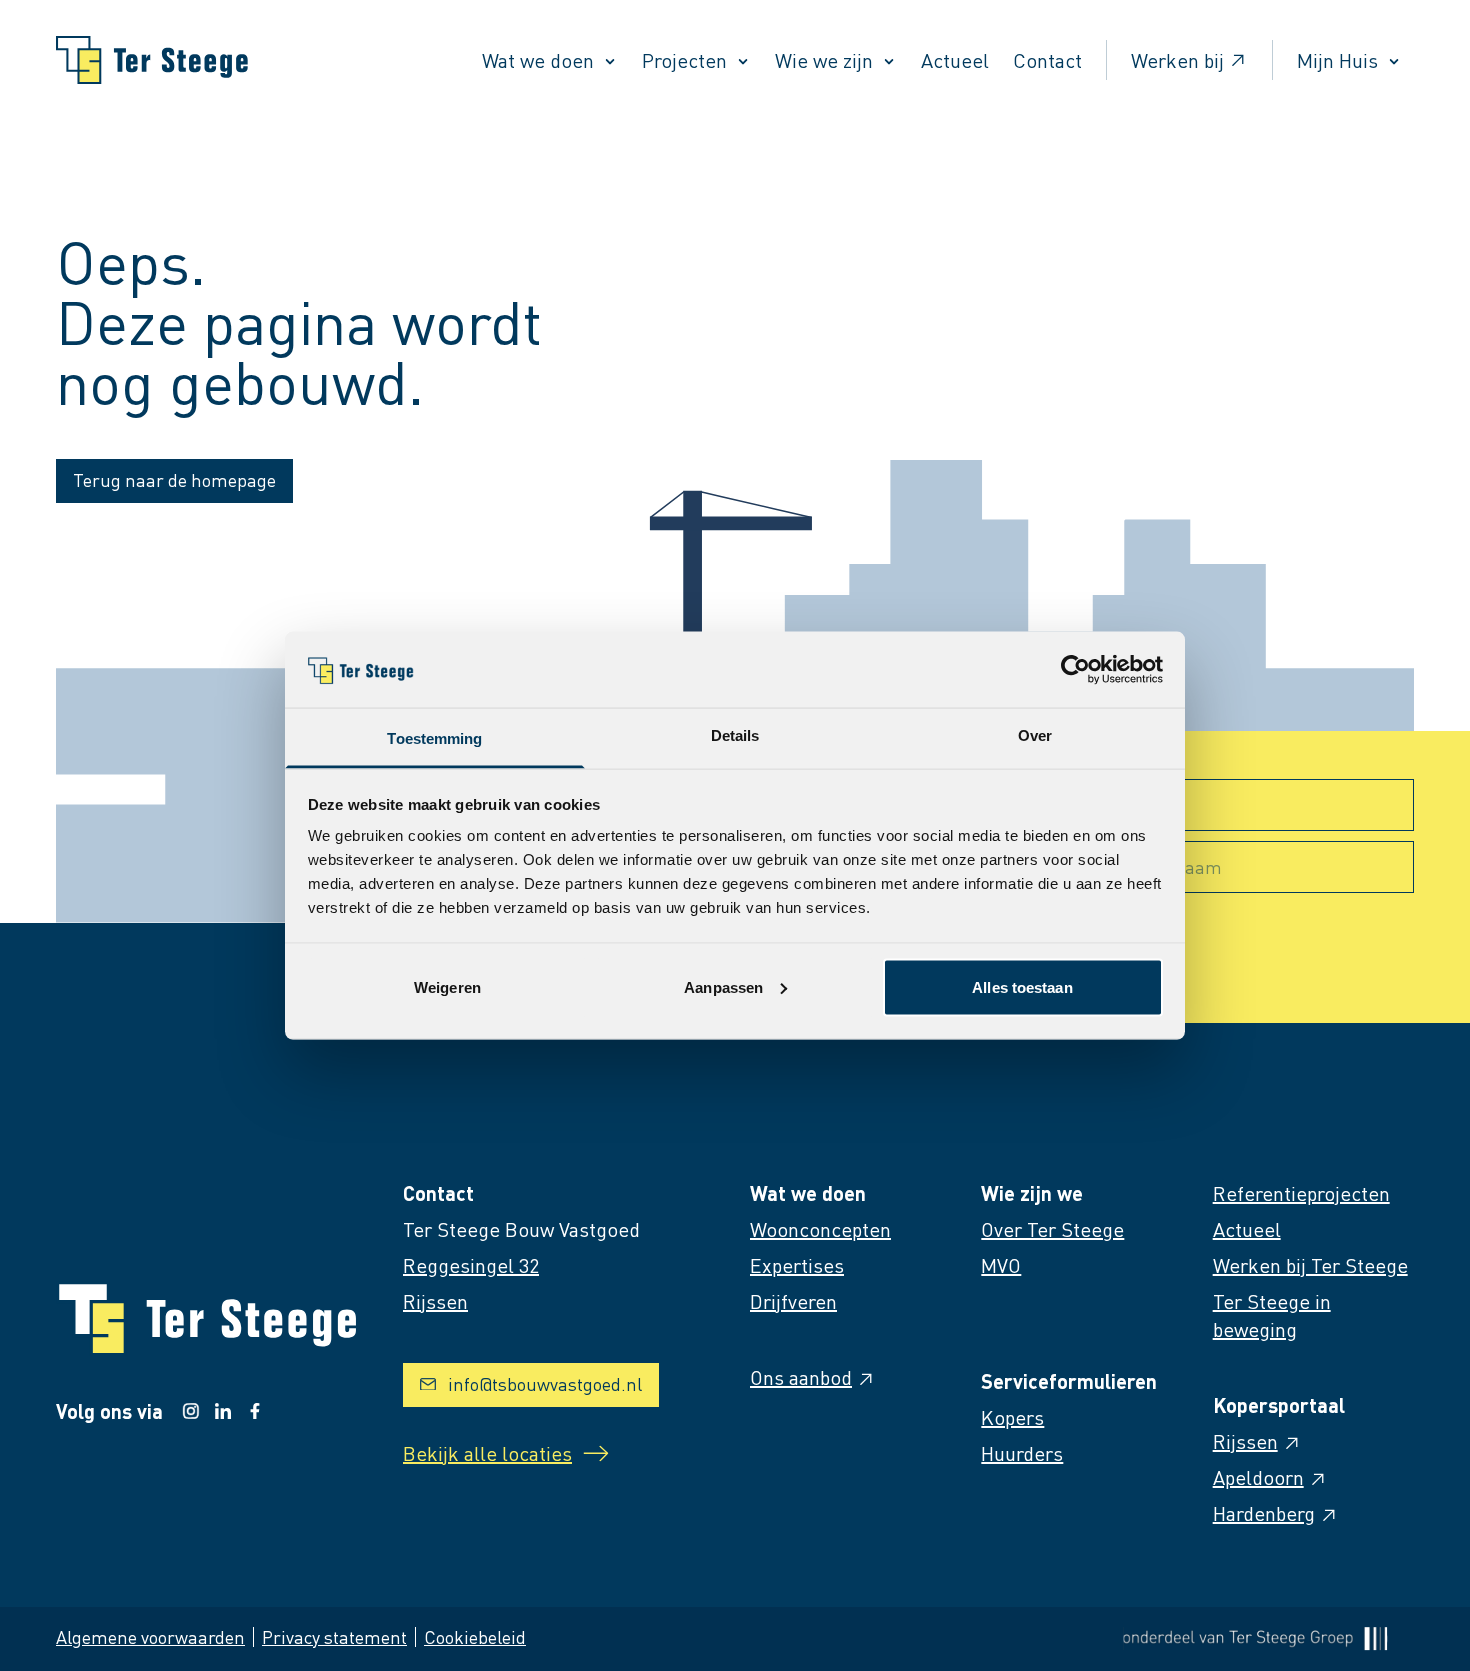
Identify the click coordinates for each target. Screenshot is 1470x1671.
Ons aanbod (801, 1377)
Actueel (955, 60)
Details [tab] (735, 735)
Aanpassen (723, 986)
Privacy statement (334, 1636)
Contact (1047, 60)
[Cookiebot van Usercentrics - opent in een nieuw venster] (1075, 669)
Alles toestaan (1022, 986)
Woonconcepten (820, 1229)
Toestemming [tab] (434, 738)
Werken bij (1177, 60)
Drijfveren (793, 1301)
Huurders (1022, 1453)
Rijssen (1245, 1441)
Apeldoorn (1258, 1477)
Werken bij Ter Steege (1310, 1265)
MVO (1001, 1265)
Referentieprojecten (1301, 1193)
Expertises (797, 1265)
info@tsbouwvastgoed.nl (545, 1383)
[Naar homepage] (152, 60)
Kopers (1012, 1417)
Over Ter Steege (1052, 1229)
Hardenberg (1264, 1513)
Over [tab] (1035, 735)
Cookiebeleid (475, 1636)
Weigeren (447, 986)
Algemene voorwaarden (150, 1636)
